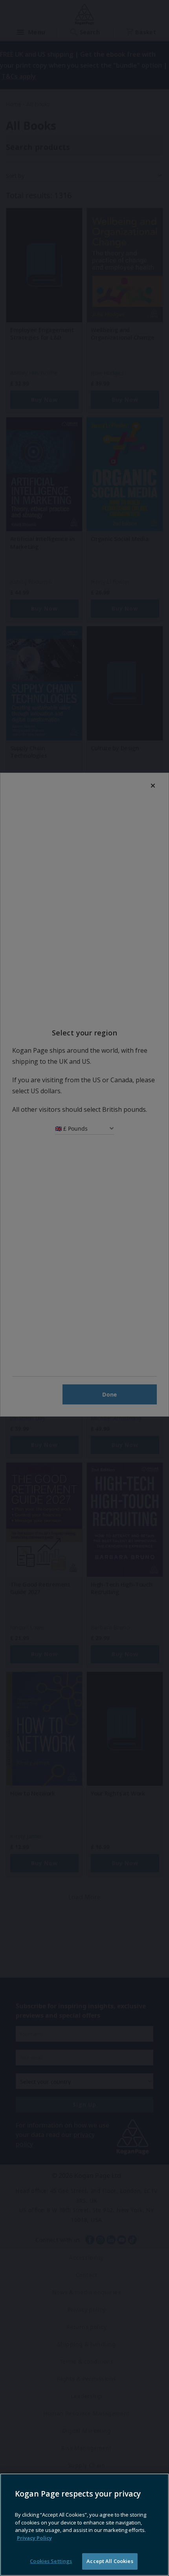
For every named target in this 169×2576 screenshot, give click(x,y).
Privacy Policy (34, 2538)
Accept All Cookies (110, 2561)
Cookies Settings (51, 2561)
